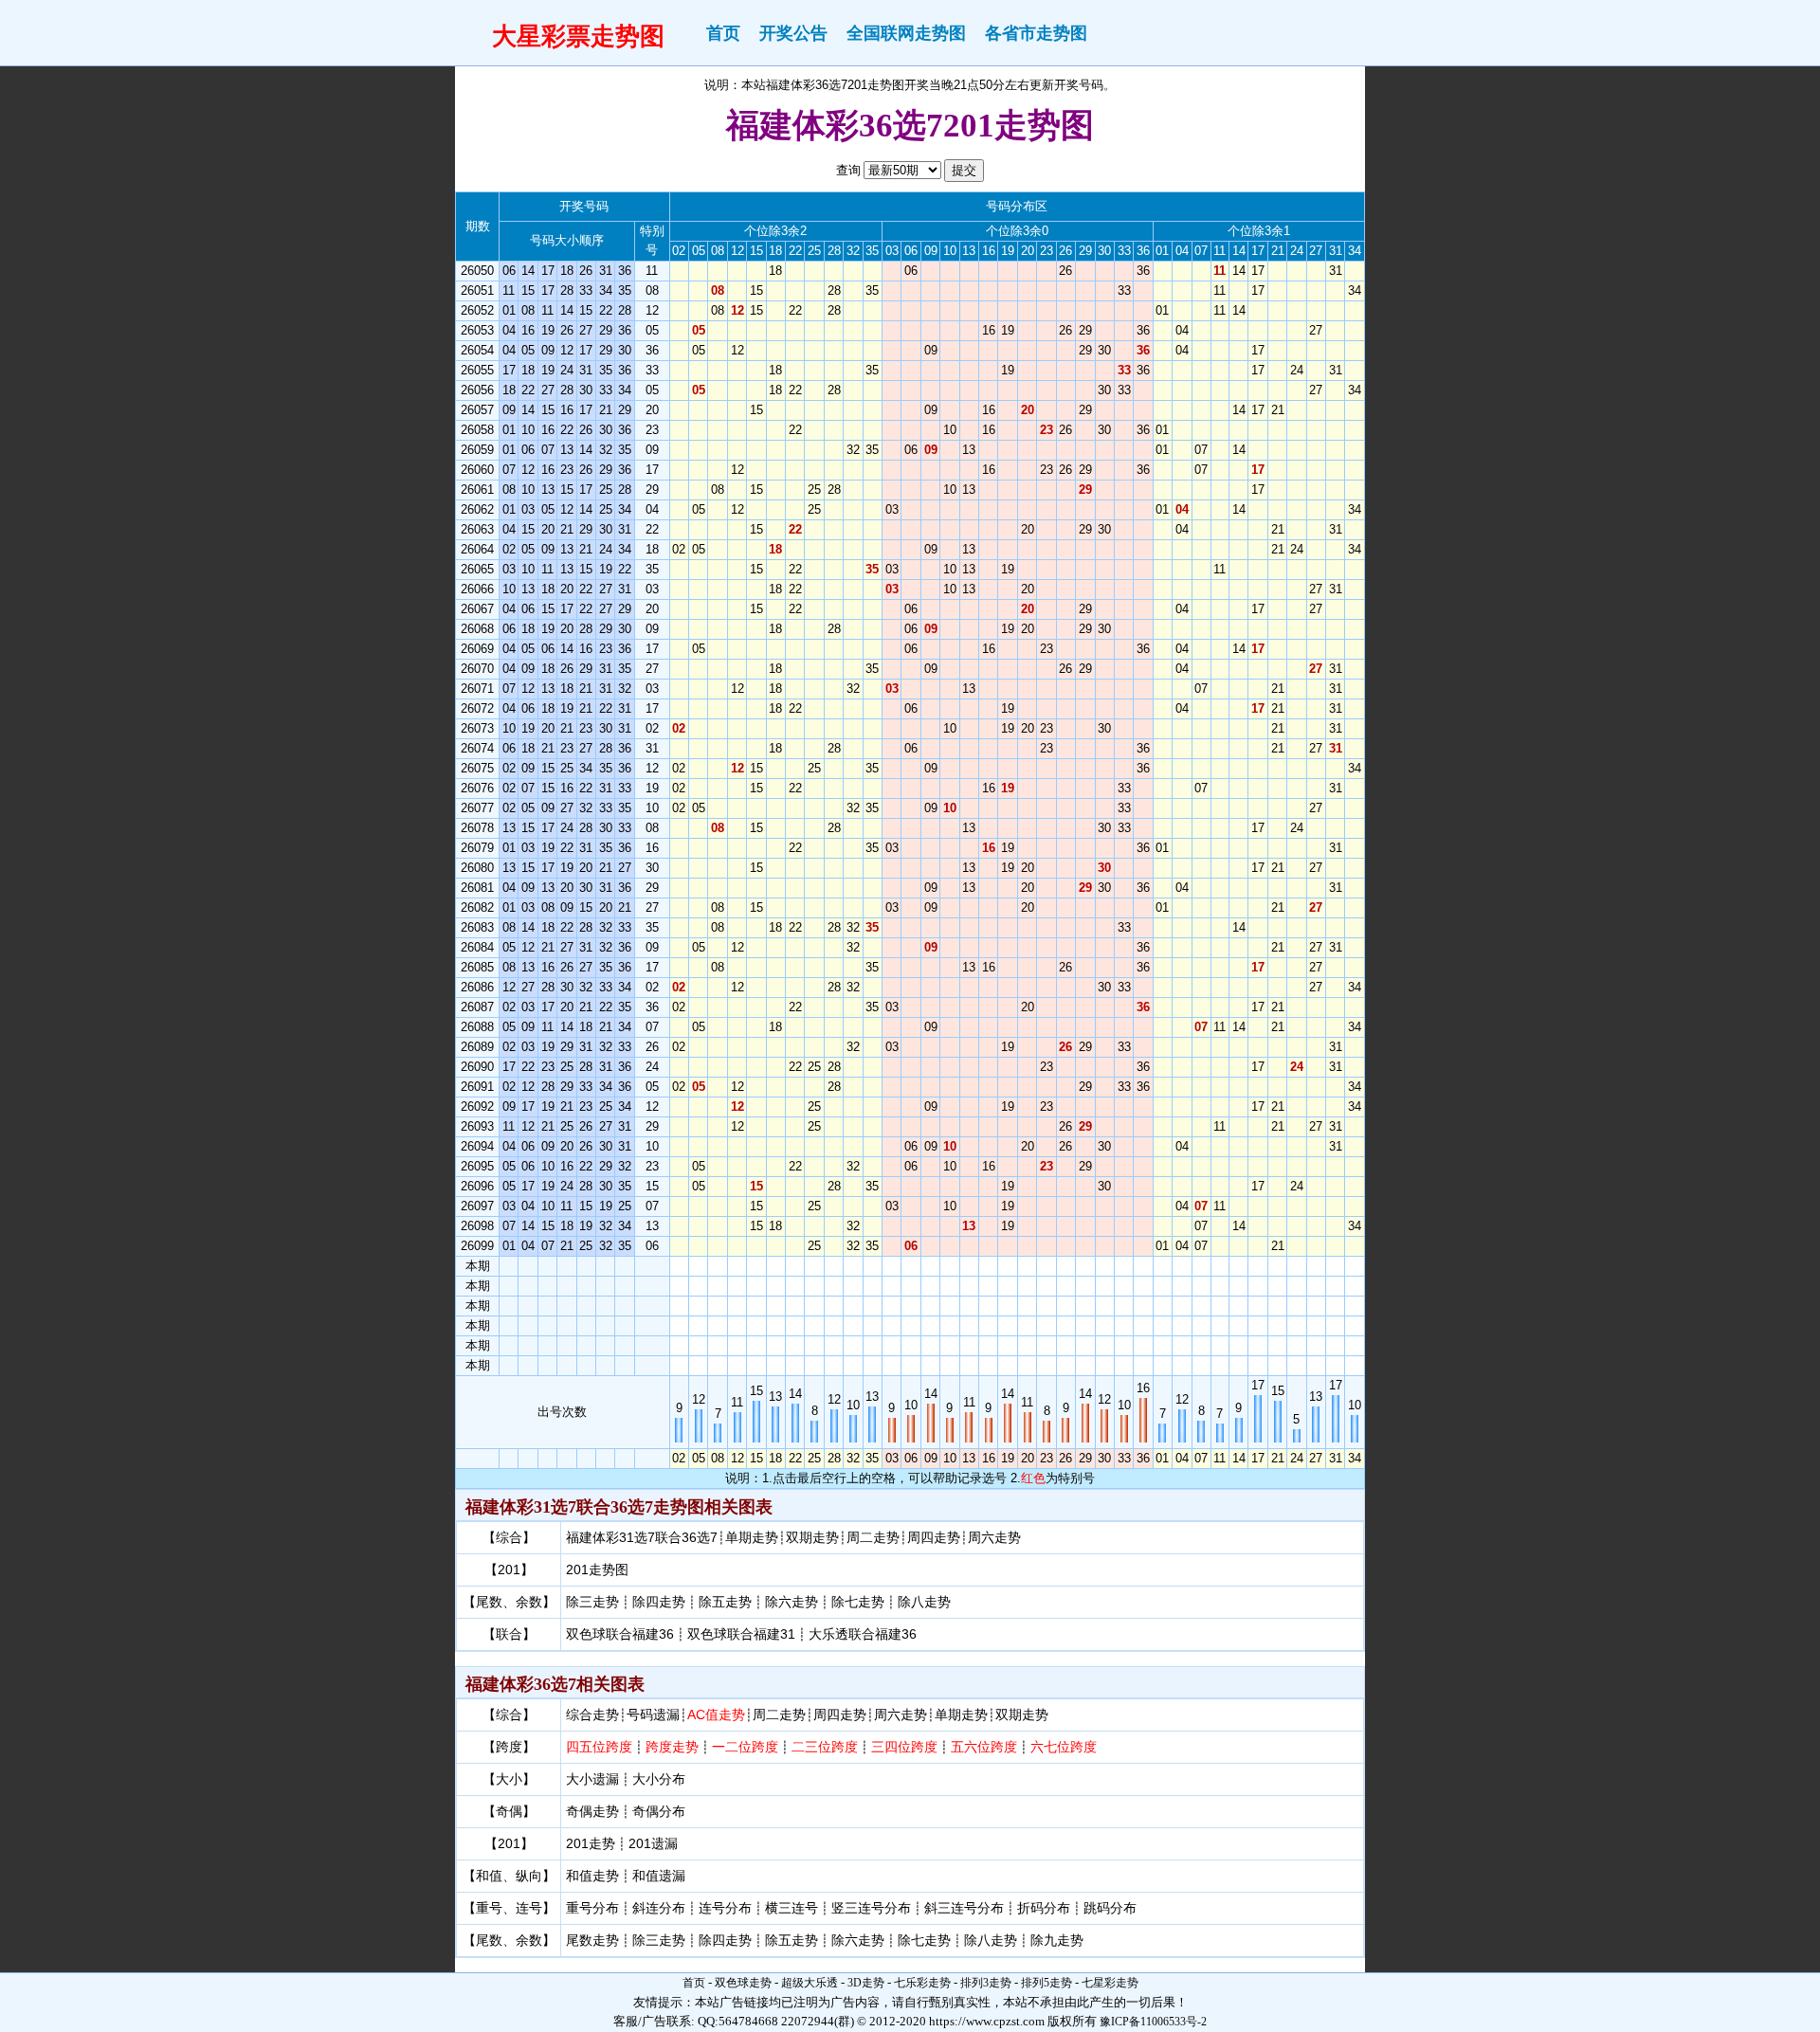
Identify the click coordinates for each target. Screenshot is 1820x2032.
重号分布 (592, 1908)
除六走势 (792, 1602)
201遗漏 (653, 1843)
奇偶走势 (592, 1811)
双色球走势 (743, 1983)
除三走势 (592, 1602)
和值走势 (592, 1876)
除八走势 (924, 1602)
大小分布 (659, 1779)
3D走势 (866, 1983)
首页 (723, 33)
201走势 (591, 1843)
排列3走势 (986, 1983)
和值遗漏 (659, 1876)
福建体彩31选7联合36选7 (642, 1537)
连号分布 (725, 1908)
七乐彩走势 (922, 1983)
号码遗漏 (653, 1714)
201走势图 (597, 1569)
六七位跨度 (1064, 1747)
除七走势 (858, 1602)
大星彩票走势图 (578, 36)
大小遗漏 (592, 1779)
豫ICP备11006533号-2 (1153, 2022)
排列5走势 (1046, 1983)
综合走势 (592, 1714)
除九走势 (1057, 1940)
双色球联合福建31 (741, 1634)
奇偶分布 (659, 1811)
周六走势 (994, 1537)
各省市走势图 (1036, 33)
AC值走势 (716, 1714)
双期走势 (812, 1537)
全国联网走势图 (906, 33)
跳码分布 (1110, 1908)
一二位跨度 (745, 1747)
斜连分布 (659, 1908)
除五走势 (725, 1602)
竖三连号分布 (871, 1908)
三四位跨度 (904, 1747)
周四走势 (934, 1537)
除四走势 (659, 1602)
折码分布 (1044, 1908)
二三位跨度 (825, 1747)
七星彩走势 (1110, 1983)
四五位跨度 (599, 1747)
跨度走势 (672, 1747)
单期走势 (752, 1537)
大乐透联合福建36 (863, 1634)
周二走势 (873, 1537)
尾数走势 (592, 1940)
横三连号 (792, 1908)
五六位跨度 (984, 1747)
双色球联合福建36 (620, 1634)
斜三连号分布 (964, 1908)
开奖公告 (793, 33)
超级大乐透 (810, 1983)
